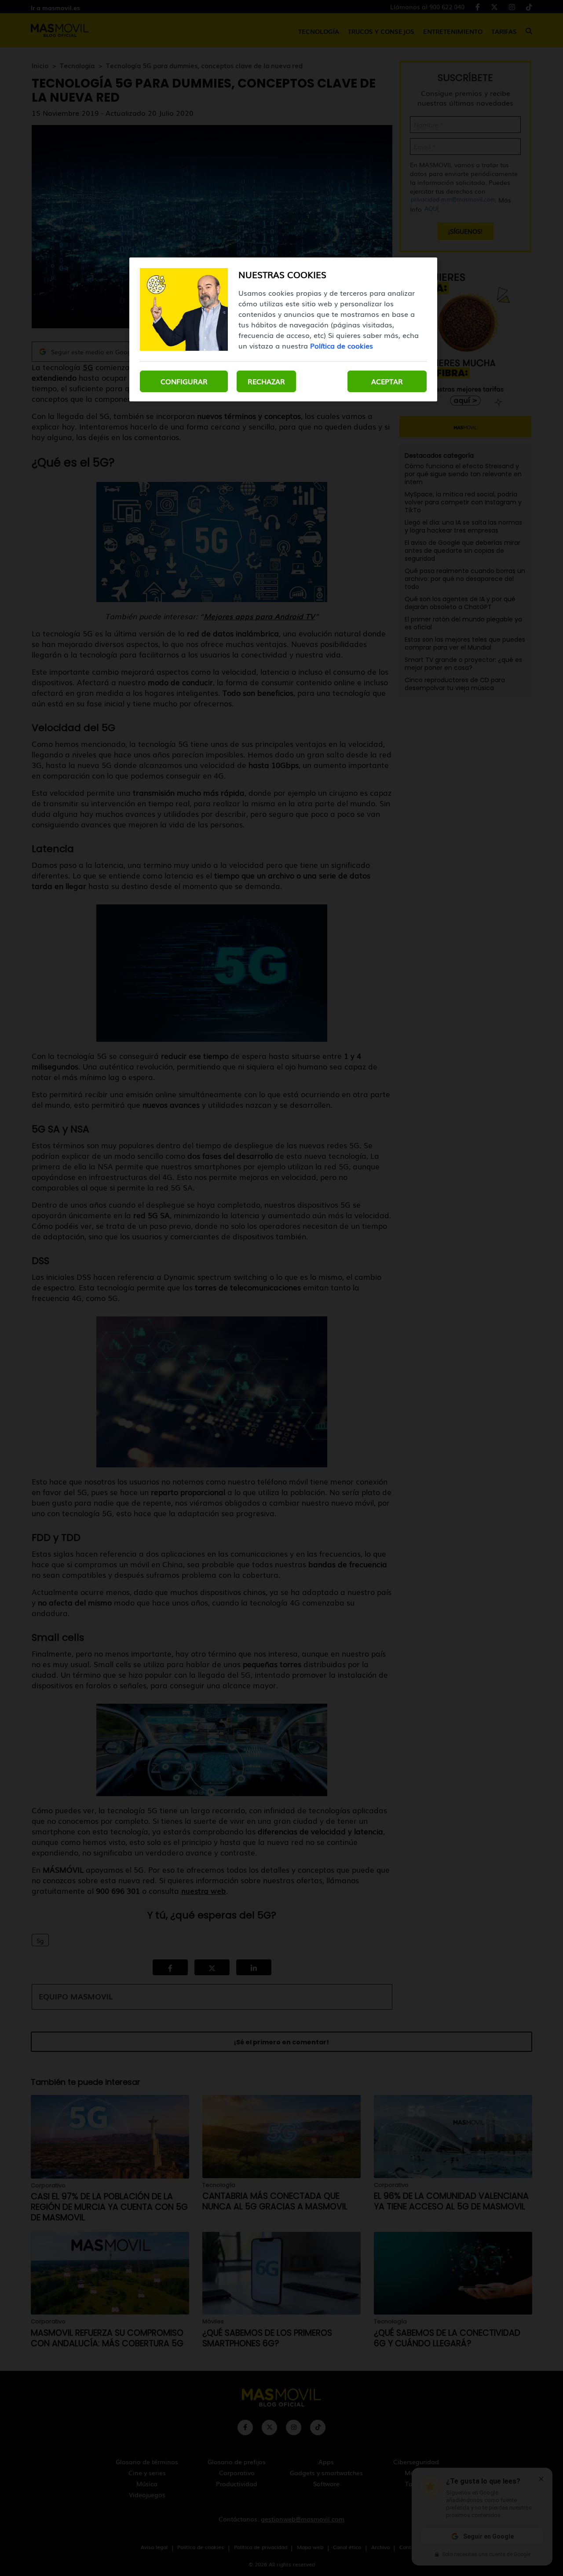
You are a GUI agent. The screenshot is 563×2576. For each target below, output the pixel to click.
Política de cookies (342, 345)
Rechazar (266, 381)
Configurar (184, 381)
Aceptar (387, 381)
